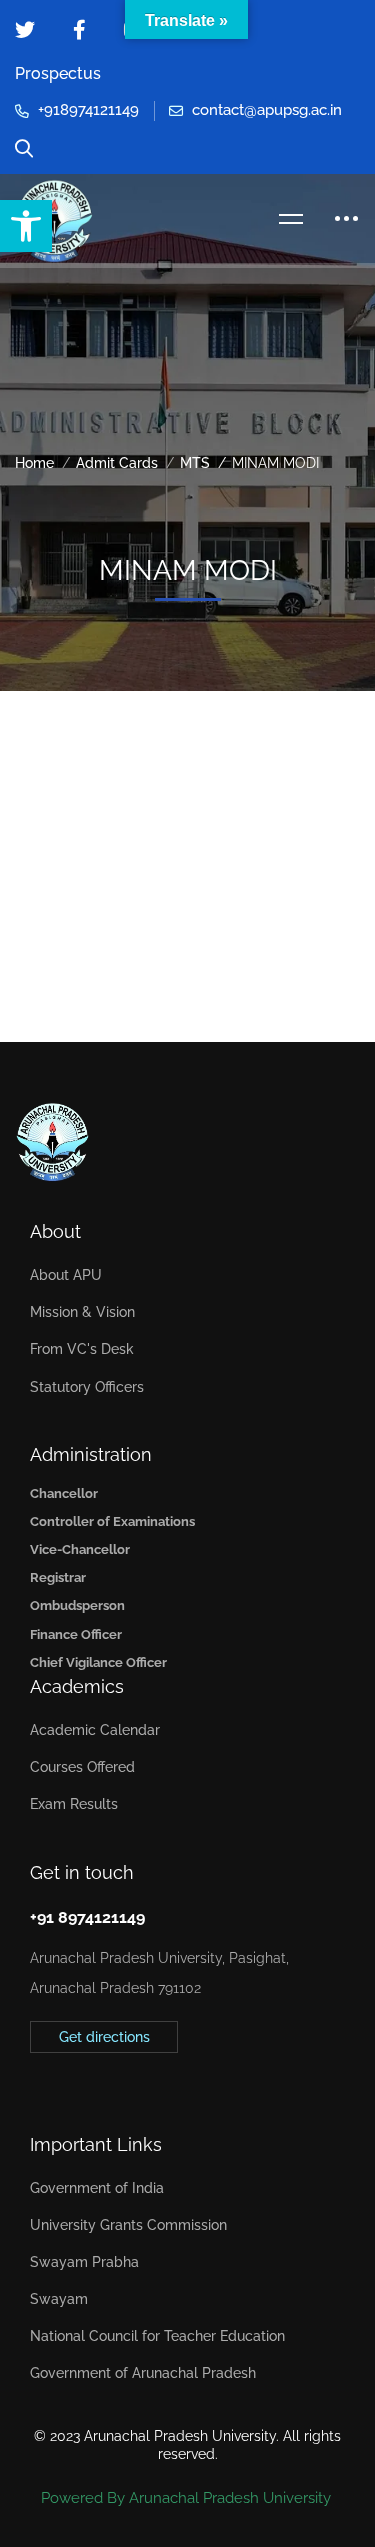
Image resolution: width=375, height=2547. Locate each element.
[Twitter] (30, 2081)
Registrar (58, 1577)
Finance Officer (76, 1634)
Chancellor (64, 1493)
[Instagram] (92, 2081)
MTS (195, 463)
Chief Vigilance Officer (98, 1662)
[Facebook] (61, 2081)
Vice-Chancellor (80, 1549)
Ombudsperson (77, 1605)
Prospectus (58, 73)
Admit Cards (117, 463)
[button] (26, 226)
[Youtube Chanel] (123, 2081)
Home (34, 463)
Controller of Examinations (112, 1521)
